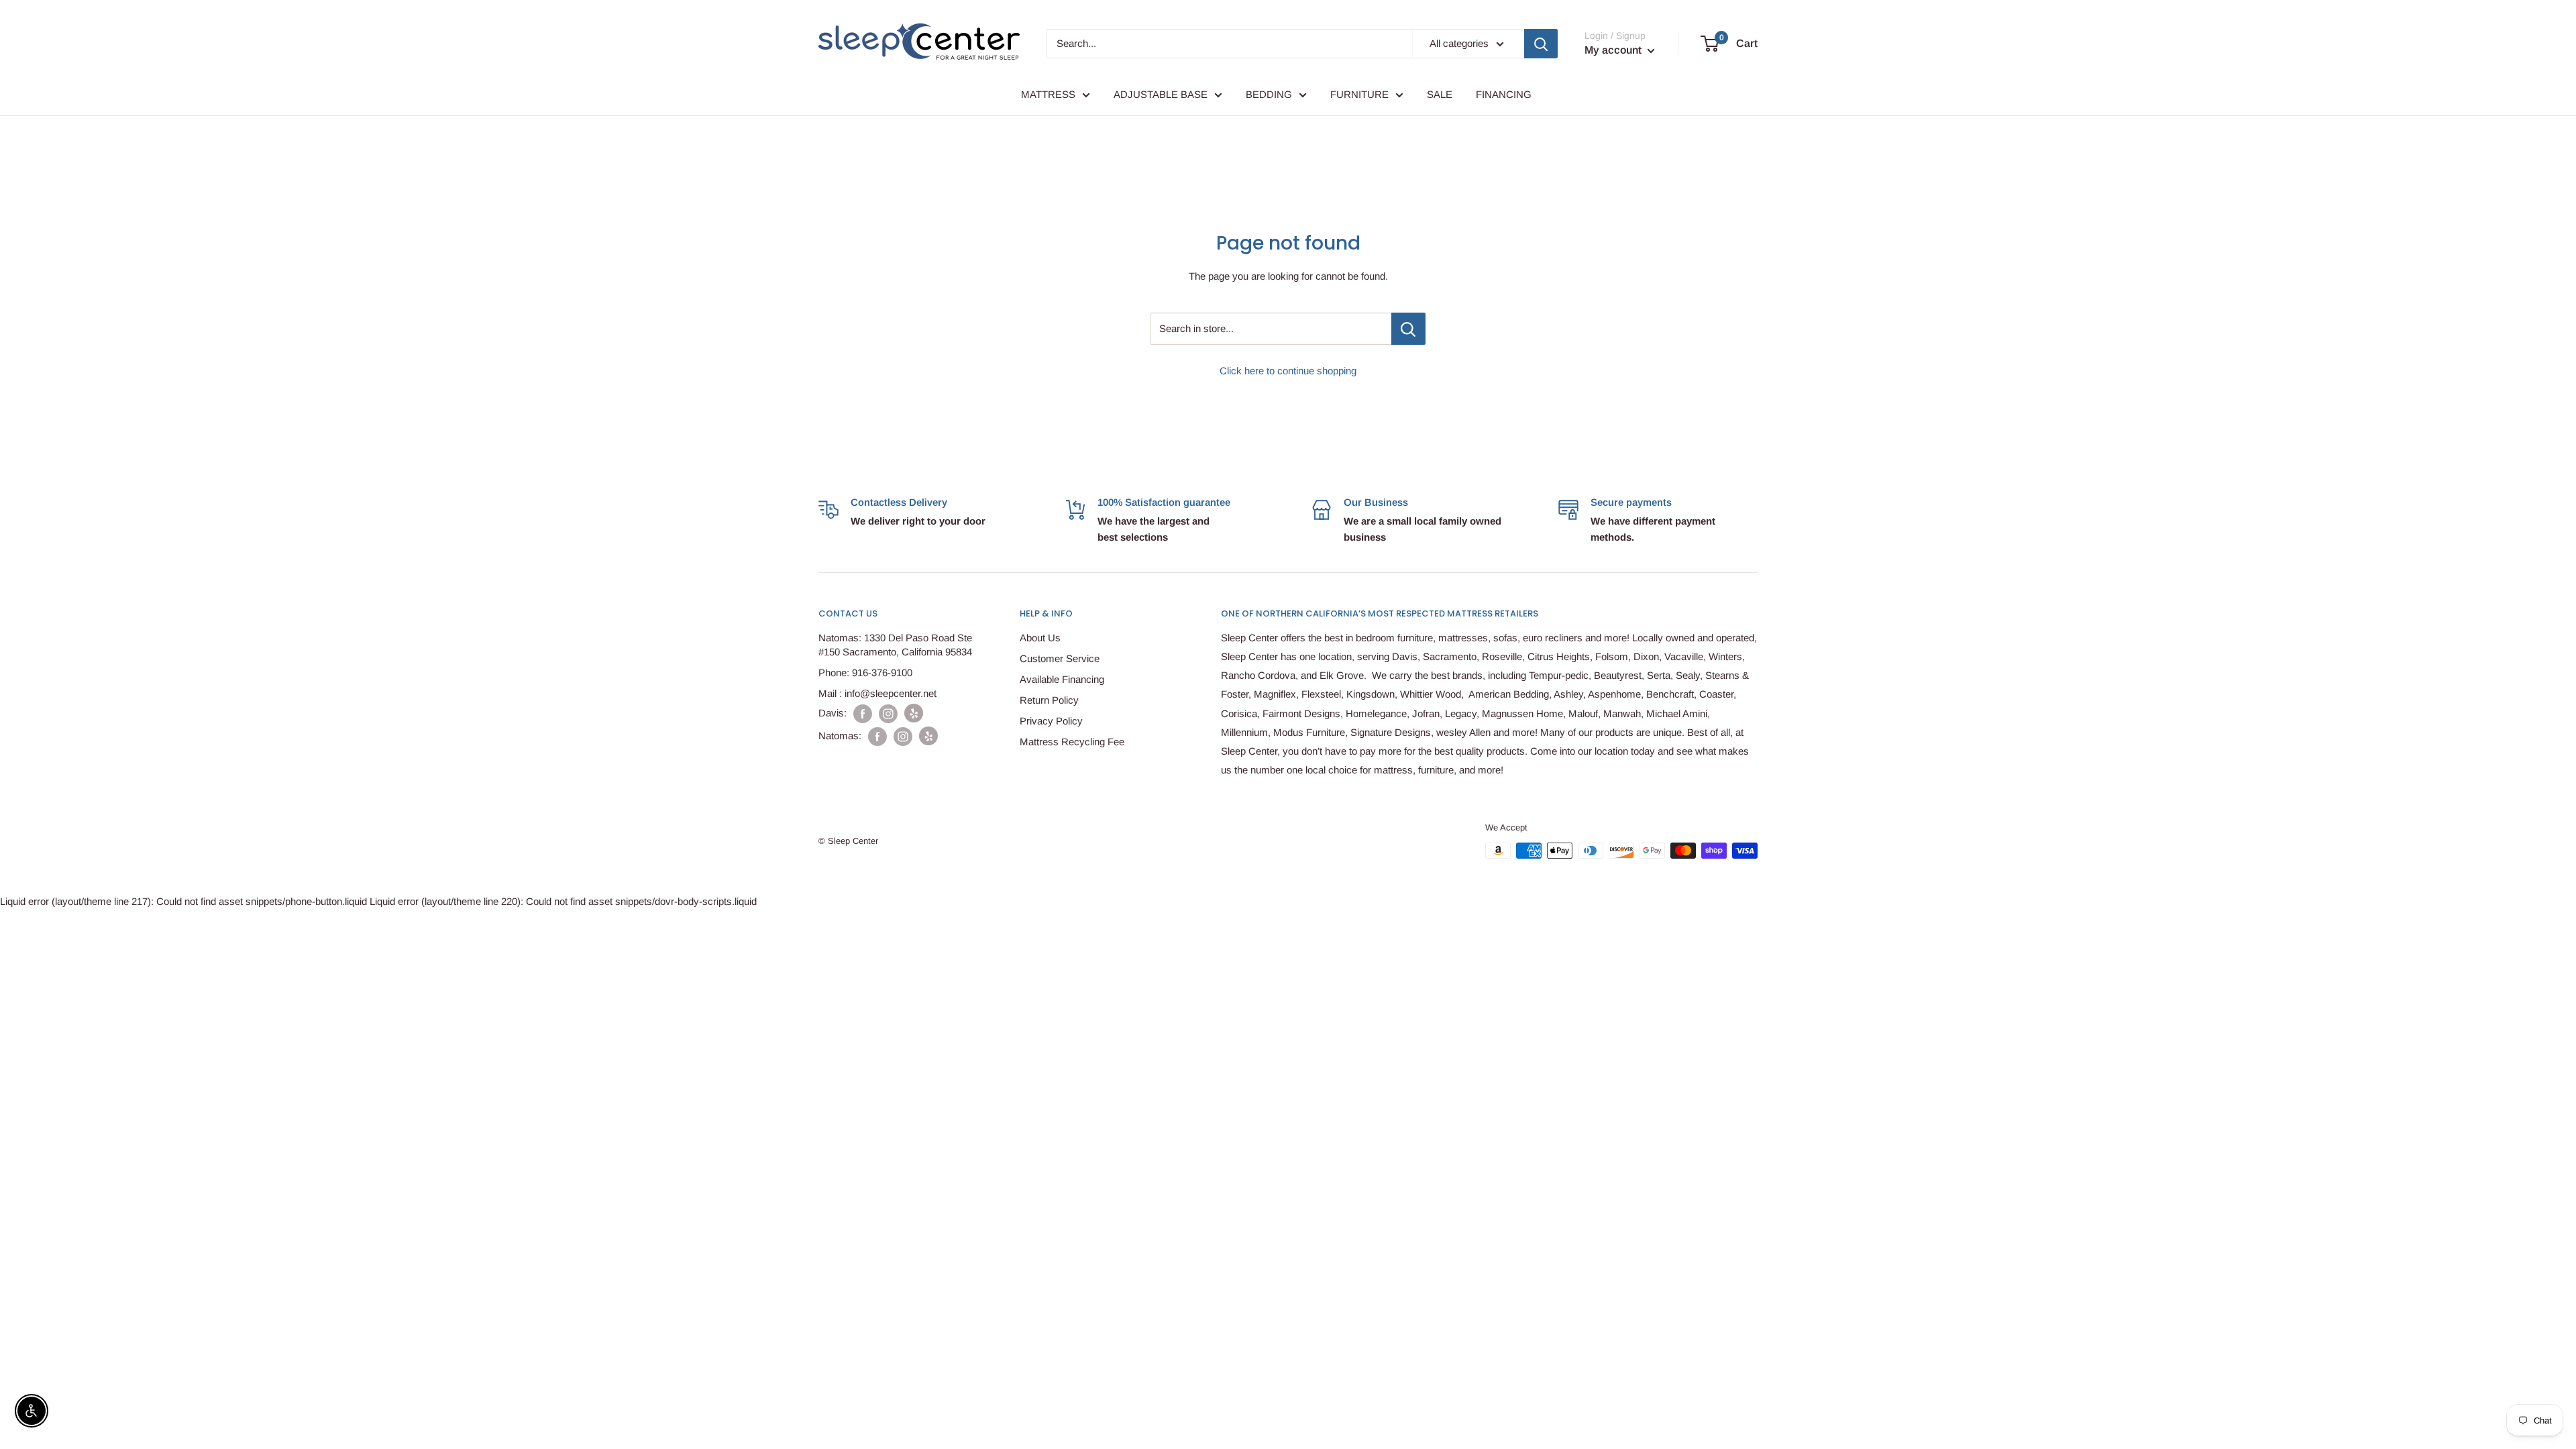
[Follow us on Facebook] (863, 713)
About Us (1040, 638)
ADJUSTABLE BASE (1161, 94)
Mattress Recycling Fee (1072, 742)
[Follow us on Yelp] (914, 713)
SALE (1440, 94)
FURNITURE (1359, 94)
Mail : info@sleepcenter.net (877, 693)
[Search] (1541, 44)
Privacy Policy (1051, 721)
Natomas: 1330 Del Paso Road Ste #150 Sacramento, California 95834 (895, 645)
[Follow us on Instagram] (888, 713)
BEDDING (1269, 94)
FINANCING (1504, 94)
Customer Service (1060, 658)
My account (1614, 50)
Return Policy (1049, 700)
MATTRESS (1048, 94)
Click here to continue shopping (1288, 371)
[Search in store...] (1408, 329)
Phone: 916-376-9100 (865, 673)
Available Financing (1062, 679)
